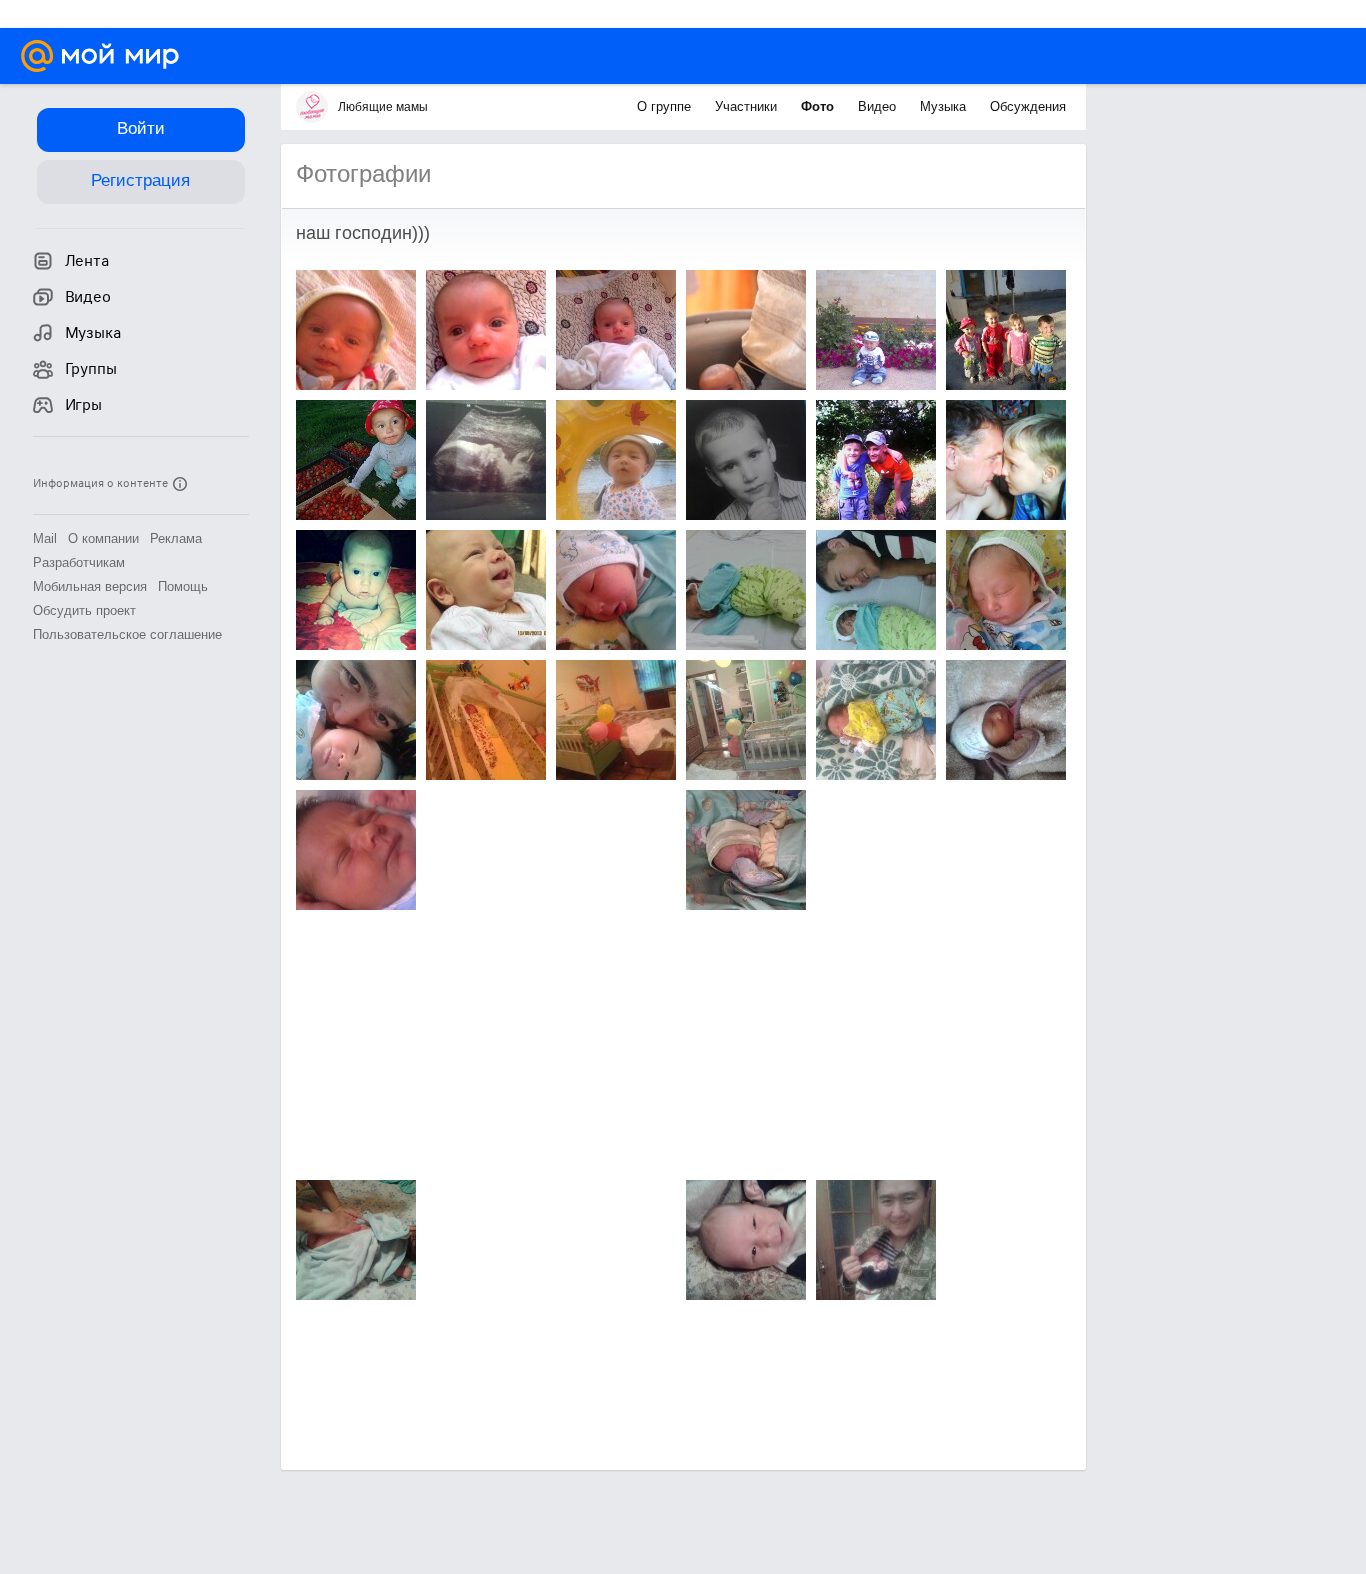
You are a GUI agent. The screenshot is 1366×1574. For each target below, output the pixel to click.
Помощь (183, 586)
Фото (819, 106)
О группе (666, 106)
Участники (748, 106)
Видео (879, 106)
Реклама (176, 538)
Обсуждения (1028, 106)
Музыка (945, 106)
